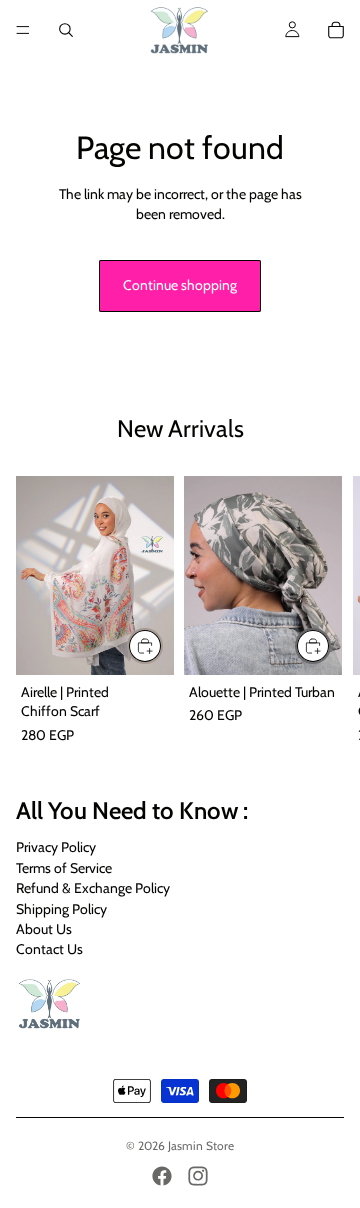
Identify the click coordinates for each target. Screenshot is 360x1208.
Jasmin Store (201, 1145)
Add (162, 644)
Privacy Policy (56, 848)
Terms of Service (64, 868)
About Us (44, 929)
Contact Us (49, 949)
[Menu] (23, 30)
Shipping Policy (61, 909)
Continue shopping (180, 285)
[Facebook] (162, 1176)
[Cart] (336, 30)
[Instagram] (198, 1176)
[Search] (66, 30)
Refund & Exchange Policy (93, 888)
